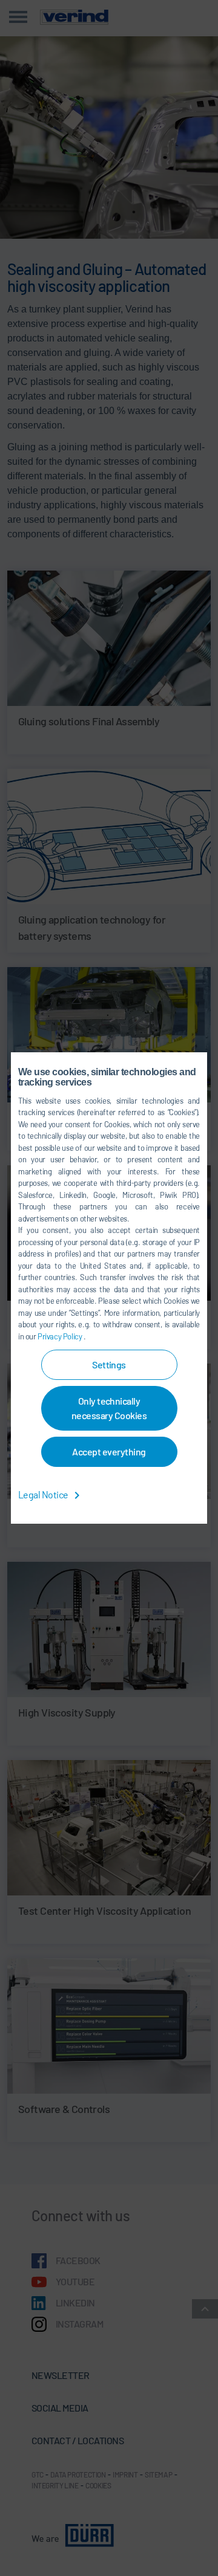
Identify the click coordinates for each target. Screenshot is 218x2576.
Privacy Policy (61, 1336)
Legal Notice (44, 1494)
